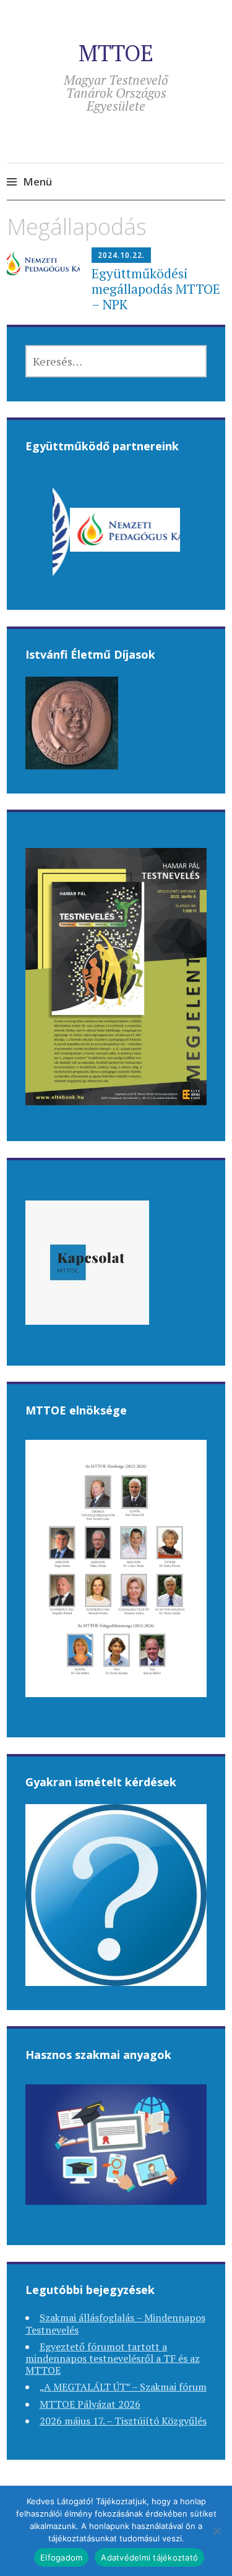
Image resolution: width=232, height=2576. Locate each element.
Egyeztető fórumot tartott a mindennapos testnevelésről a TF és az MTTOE (113, 2358)
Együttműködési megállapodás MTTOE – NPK (156, 289)
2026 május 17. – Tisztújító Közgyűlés (123, 2421)
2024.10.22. (121, 255)
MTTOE (116, 53)
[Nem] (217, 2531)
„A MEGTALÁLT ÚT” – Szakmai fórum (123, 2387)
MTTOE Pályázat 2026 (90, 2404)
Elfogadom (61, 2557)
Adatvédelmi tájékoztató (149, 2557)
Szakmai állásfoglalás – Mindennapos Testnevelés (115, 2323)
